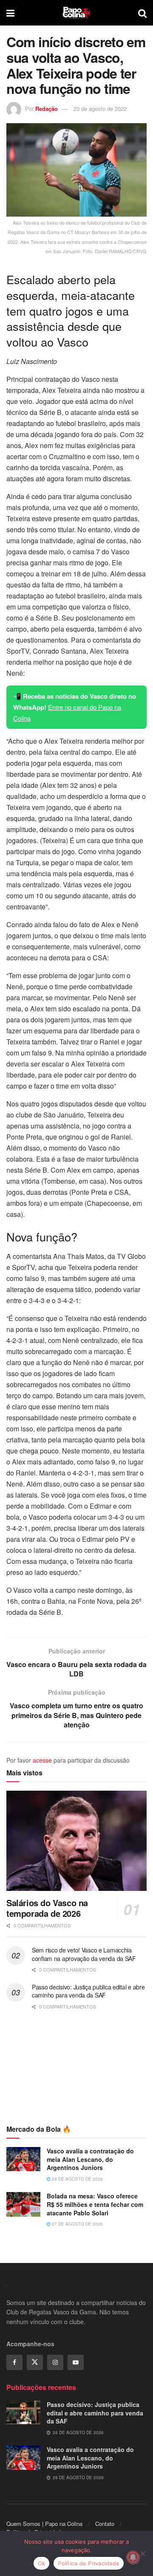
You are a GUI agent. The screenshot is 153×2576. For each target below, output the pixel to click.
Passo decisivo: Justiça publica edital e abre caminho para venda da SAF (88, 1991)
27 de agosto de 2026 (77, 2224)
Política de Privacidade (89, 2563)
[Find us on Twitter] (35, 2362)
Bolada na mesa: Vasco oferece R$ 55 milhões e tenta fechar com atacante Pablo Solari (95, 2204)
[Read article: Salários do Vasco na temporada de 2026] (76, 1841)
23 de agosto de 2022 (100, 109)
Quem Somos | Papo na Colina (44, 2524)
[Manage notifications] (133, 2557)
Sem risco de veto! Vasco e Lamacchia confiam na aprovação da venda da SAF (84, 1954)
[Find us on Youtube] (76, 2362)
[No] (142, 2553)
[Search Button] (142, 13)
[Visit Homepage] (76, 13)
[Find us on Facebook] (14, 2362)
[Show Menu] (10, 13)
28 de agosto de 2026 (77, 2179)
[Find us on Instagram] (55, 2362)
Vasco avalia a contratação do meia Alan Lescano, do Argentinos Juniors (90, 2159)
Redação (47, 109)
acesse (42, 1760)
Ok (42, 2563)
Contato (105, 2524)
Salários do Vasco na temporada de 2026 (47, 1908)
